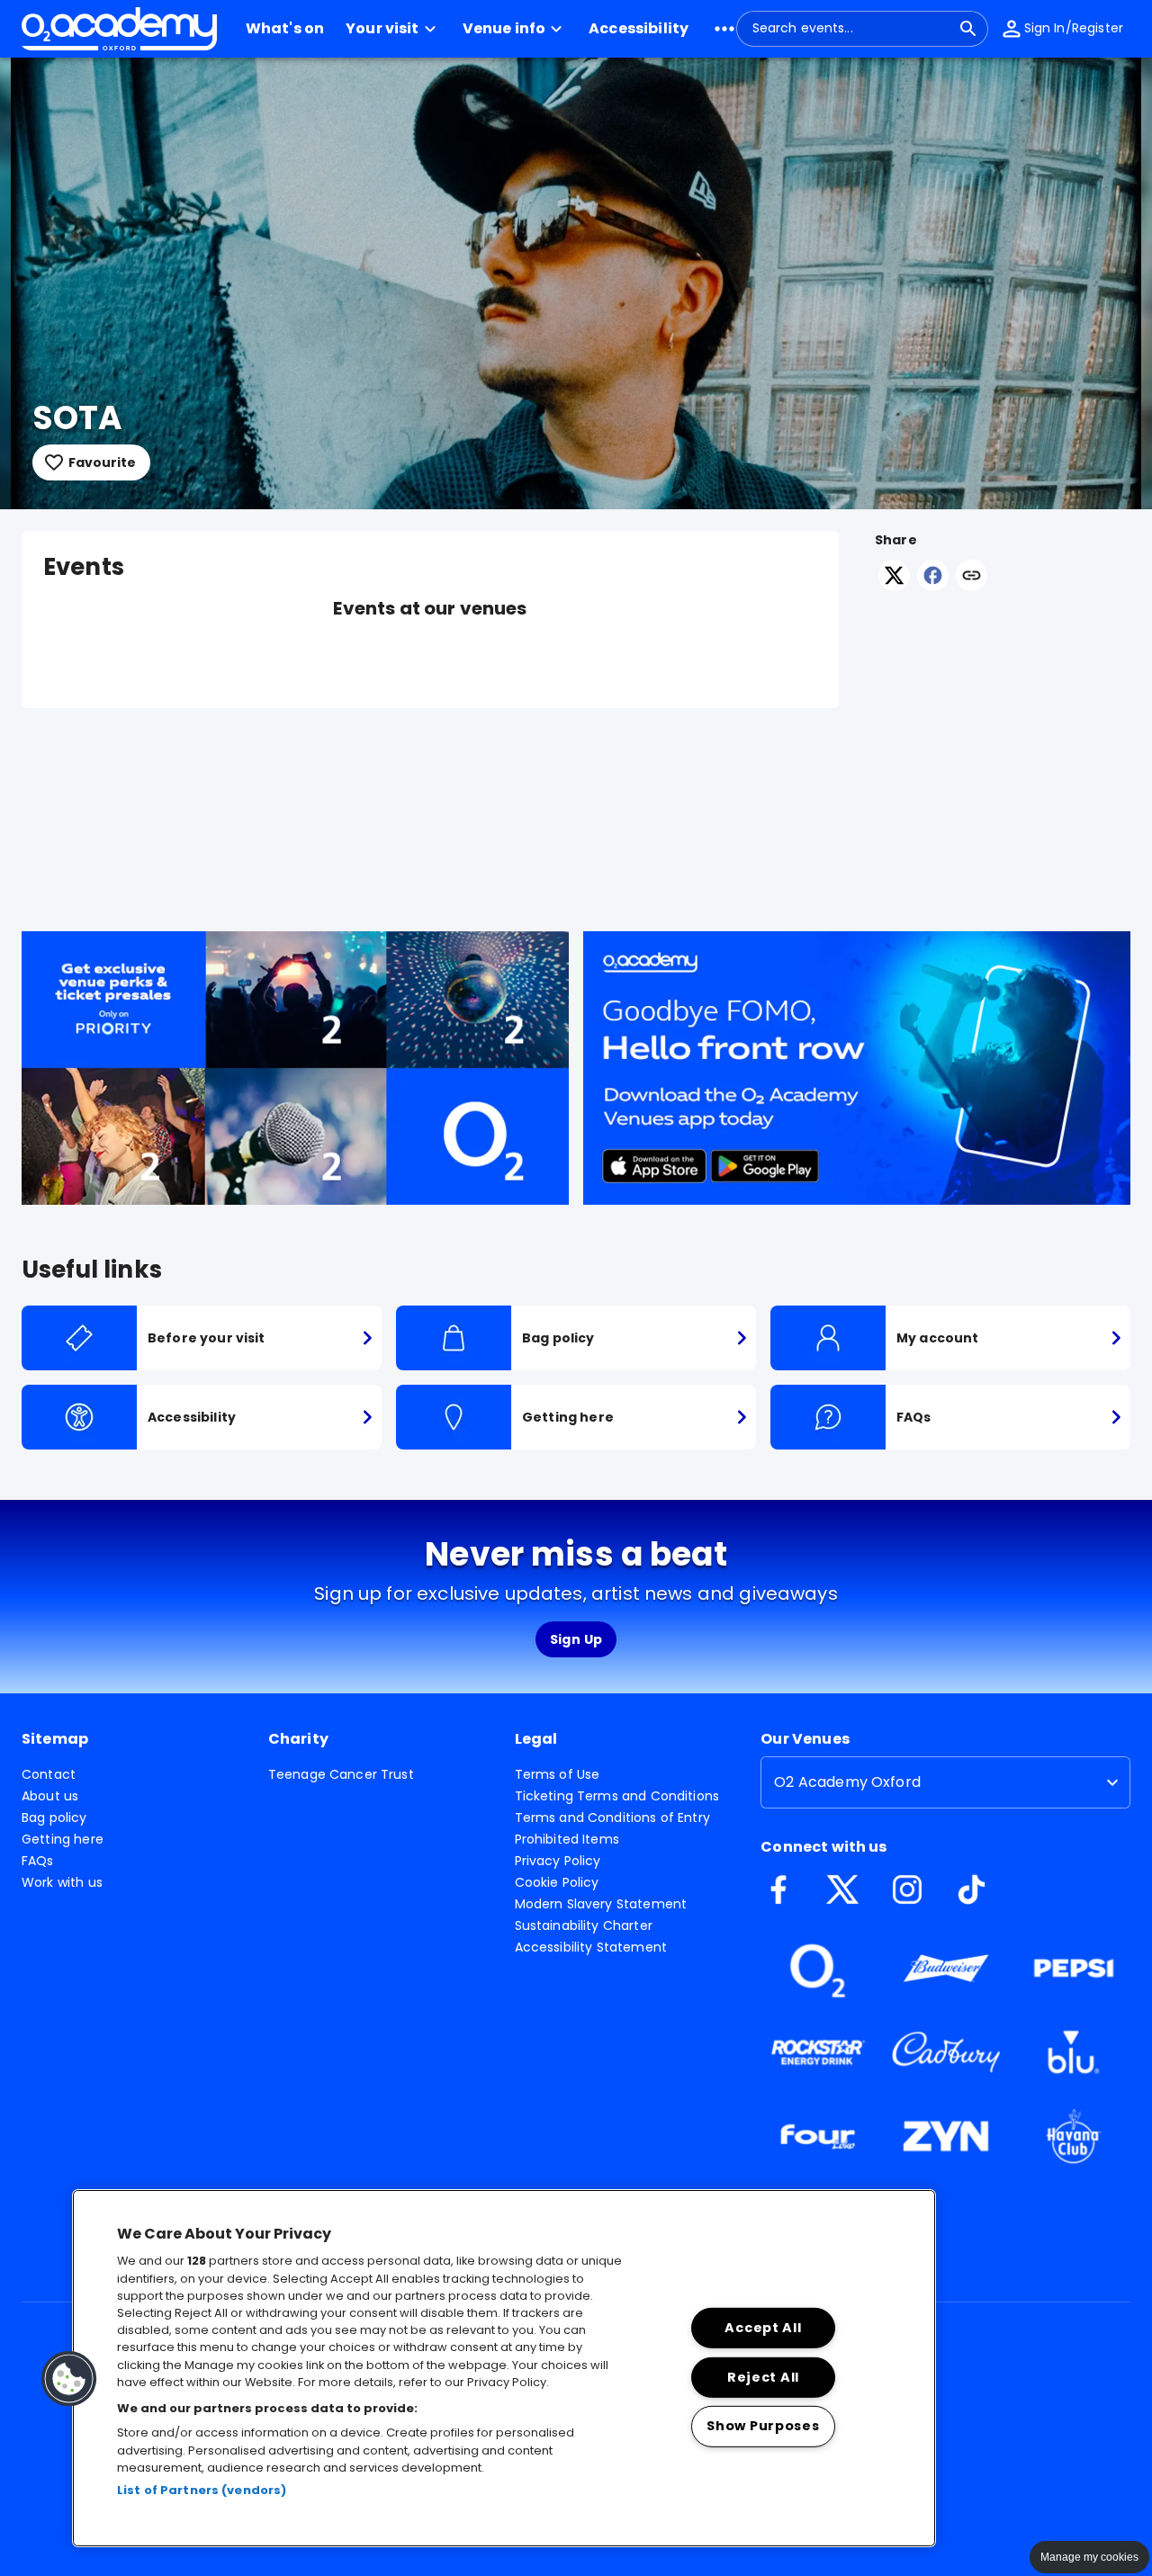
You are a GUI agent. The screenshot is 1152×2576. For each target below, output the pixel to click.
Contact (49, 1774)
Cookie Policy (557, 1882)
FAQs (38, 1861)
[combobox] (851, 29)
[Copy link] (972, 577)
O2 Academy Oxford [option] (847, 1782)
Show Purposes (763, 2426)
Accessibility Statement (591, 1947)
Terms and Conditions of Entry (612, 1818)
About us (50, 1796)
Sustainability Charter (584, 1925)
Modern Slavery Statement (601, 1904)
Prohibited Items (567, 1839)
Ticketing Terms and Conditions (617, 1796)
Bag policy (54, 1818)
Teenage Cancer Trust (341, 1774)
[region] (504, 2368)
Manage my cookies (1089, 2557)
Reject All (763, 2376)
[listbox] (945, 1782)
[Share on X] (894, 586)
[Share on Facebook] (933, 586)
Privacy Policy (558, 1861)
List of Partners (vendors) (202, 2490)
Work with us (62, 1882)
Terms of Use (558, 1774)
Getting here (63, 1839)
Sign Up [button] (576, 1639)
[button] (393, 29)
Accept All (763, 2328)
